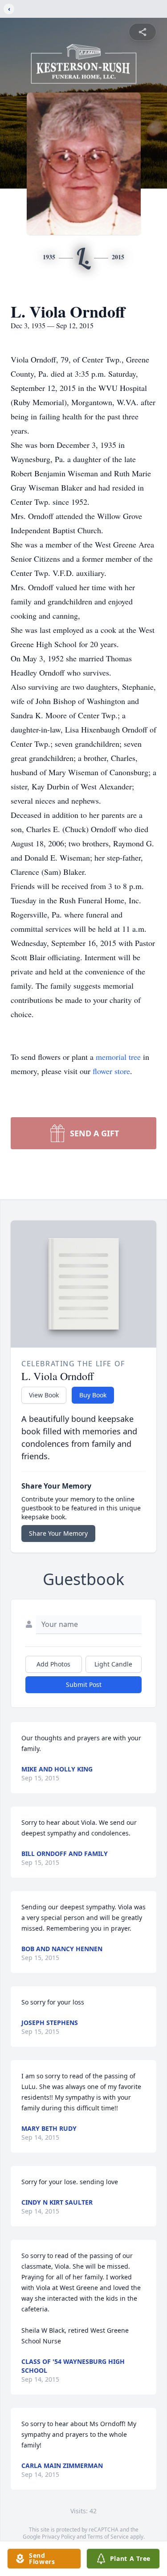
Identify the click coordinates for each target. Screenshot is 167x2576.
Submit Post (84, 1684)
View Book (44, 1395)
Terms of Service (108, 2537)
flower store (111, 1071)
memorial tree (118, 1057)
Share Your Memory (58, 1533)
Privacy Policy (59, 2537)
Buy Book (93, 1395)
